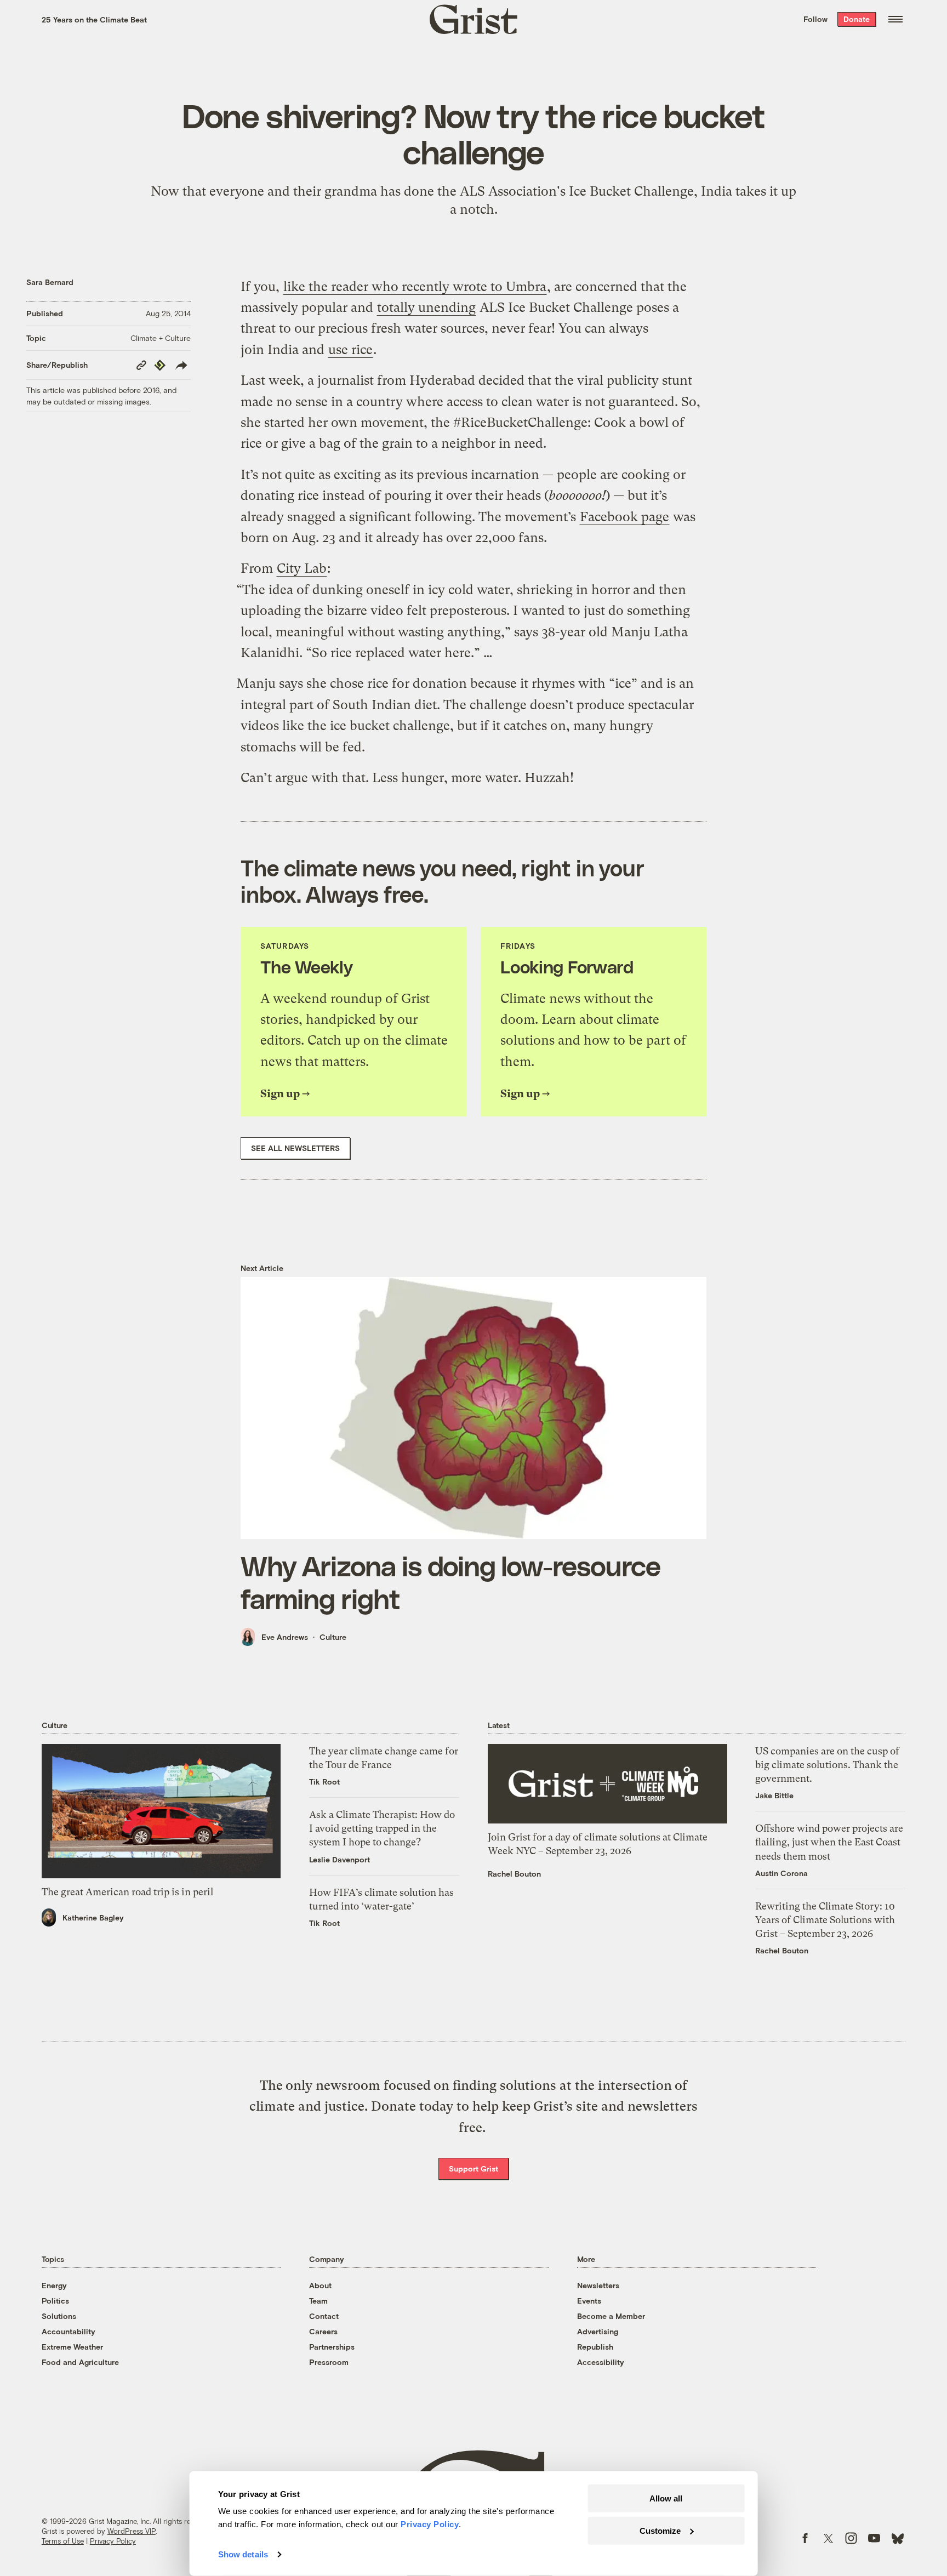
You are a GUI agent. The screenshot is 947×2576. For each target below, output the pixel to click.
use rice (350, 350)
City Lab (302, 568)
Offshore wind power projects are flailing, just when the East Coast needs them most (829, 1842)
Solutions (59, 2316)
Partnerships (332, 2347)
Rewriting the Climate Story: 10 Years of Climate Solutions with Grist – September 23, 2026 (825, 1920)
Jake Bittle (774, 1795)
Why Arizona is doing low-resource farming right (450, 1582)
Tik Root (324, 1782)
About (320, 2285)
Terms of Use (63, 2541)
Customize (660, 2530)
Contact (324, 2316)
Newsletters (598, 2285)
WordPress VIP (132, 2531)
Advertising (598, 2331)
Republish (595, 2347)
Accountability (69, 2331)
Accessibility (601, 2362)
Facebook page (624, 517)
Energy (54, 2285)
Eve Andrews (285, 1637)
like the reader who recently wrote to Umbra (415, 287)
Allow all (666, 2498)
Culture (333, 1637)
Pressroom (329, 2362)
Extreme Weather (72, 2347)
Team (318, 2301)
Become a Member (611, 2316)
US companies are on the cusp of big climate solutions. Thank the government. (827, 1765)
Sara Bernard (50, 282)
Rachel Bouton (514, 1874)
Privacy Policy (113, 2541)
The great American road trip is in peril (127, 1892)
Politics (55, 2301)
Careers (323, 2331)
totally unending (426, 307)
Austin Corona (781, 1873)
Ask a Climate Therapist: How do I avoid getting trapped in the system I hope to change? (382, 1828)
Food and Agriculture (80, 2362)
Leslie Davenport (340, 1859)
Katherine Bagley (93, 1917)
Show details (243, 2554)
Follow (815, 19)
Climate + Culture (161, 338)
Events (589, 2301)
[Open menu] (895, 19)
